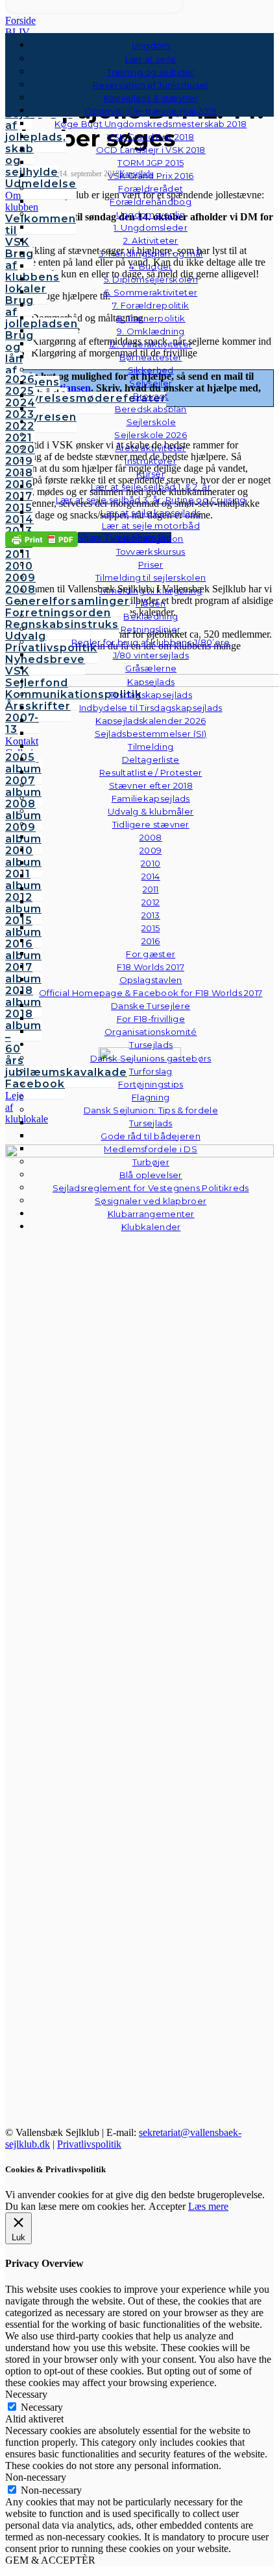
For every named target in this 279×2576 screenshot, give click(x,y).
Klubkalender (151, 1227)
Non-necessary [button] (36, 2477)
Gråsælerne (151, 668)
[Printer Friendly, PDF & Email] (42, 539)
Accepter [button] (167, 2206)
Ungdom (151, 45)
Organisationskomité (151, 1032)
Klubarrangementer (151, 1214)
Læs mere (208, 2206)
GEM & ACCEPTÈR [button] (50, 2560)
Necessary (42, 2407)
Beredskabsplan (151, 409)
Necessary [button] (26, 2394)
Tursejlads (151, 1045)
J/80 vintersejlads (151, 655)
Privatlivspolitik (89, 2144)
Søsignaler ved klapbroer (151, 1201)
